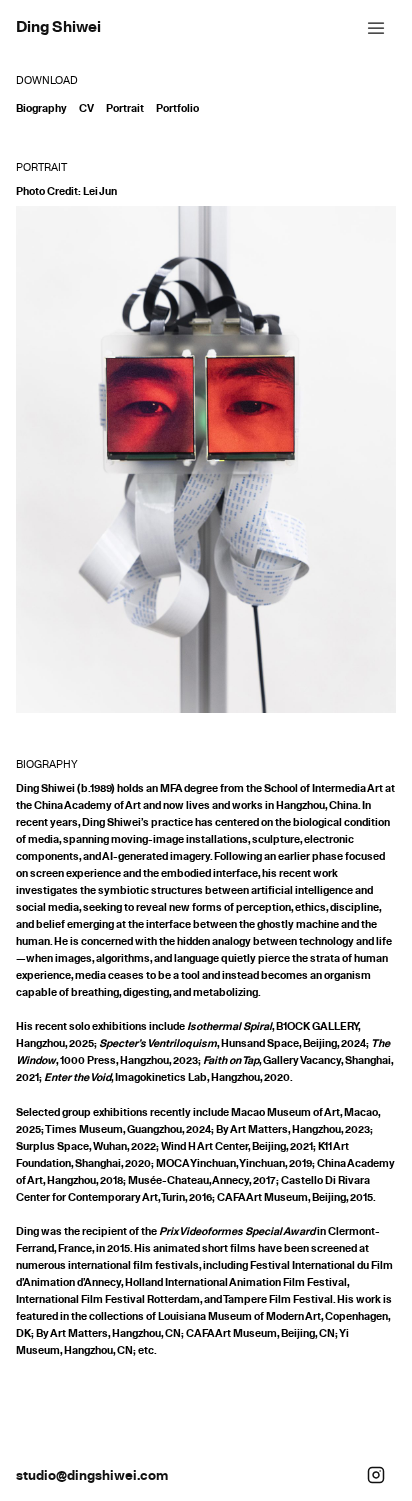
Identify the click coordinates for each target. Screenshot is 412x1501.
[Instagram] (376, 1475)
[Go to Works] (58, 26)
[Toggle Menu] (376, 26)
